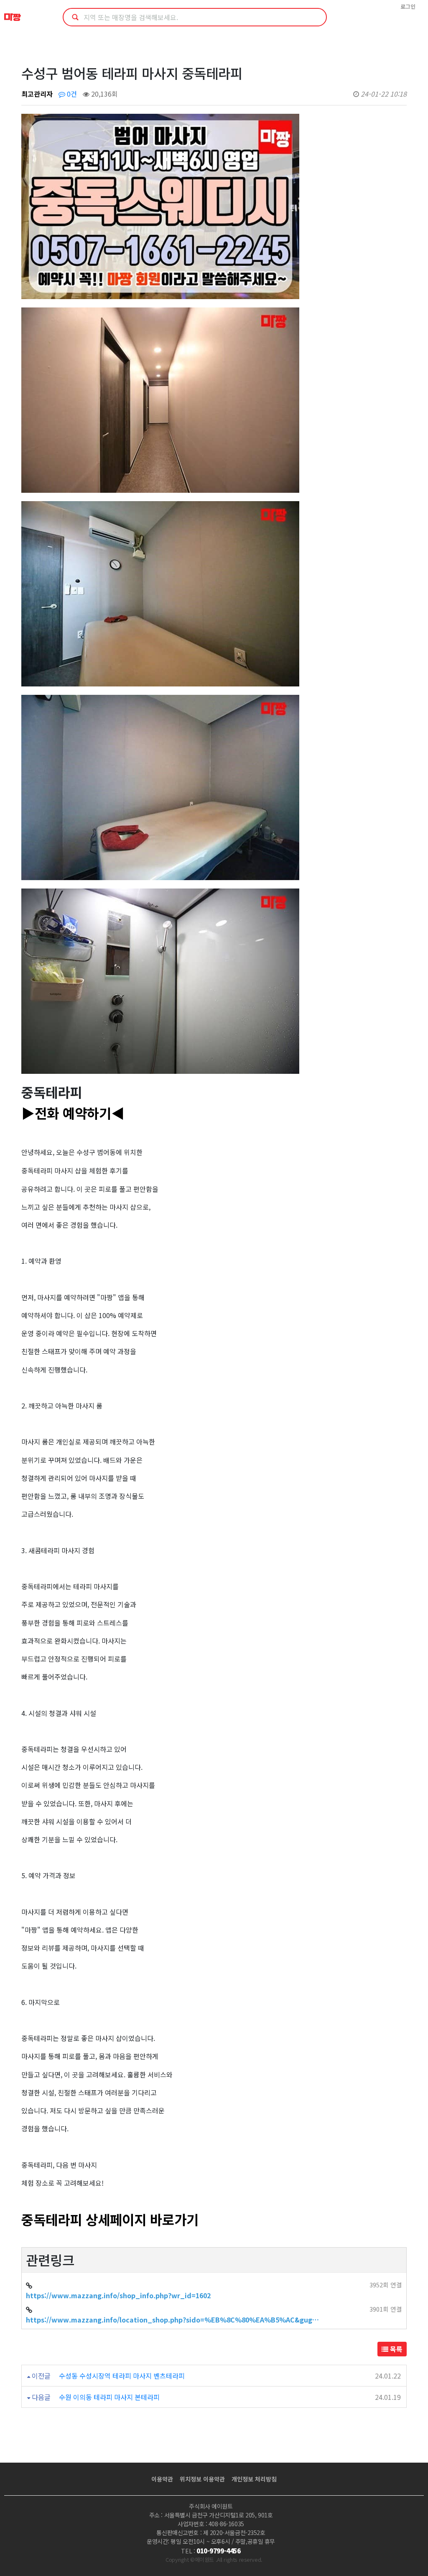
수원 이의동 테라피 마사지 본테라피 (109, 2397)
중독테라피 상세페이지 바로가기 (110, 2219)
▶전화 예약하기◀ (73, 1113)
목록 (395, 2349)
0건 (71, 94)
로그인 (408, 6)
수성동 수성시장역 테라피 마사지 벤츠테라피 (122, 2376)
